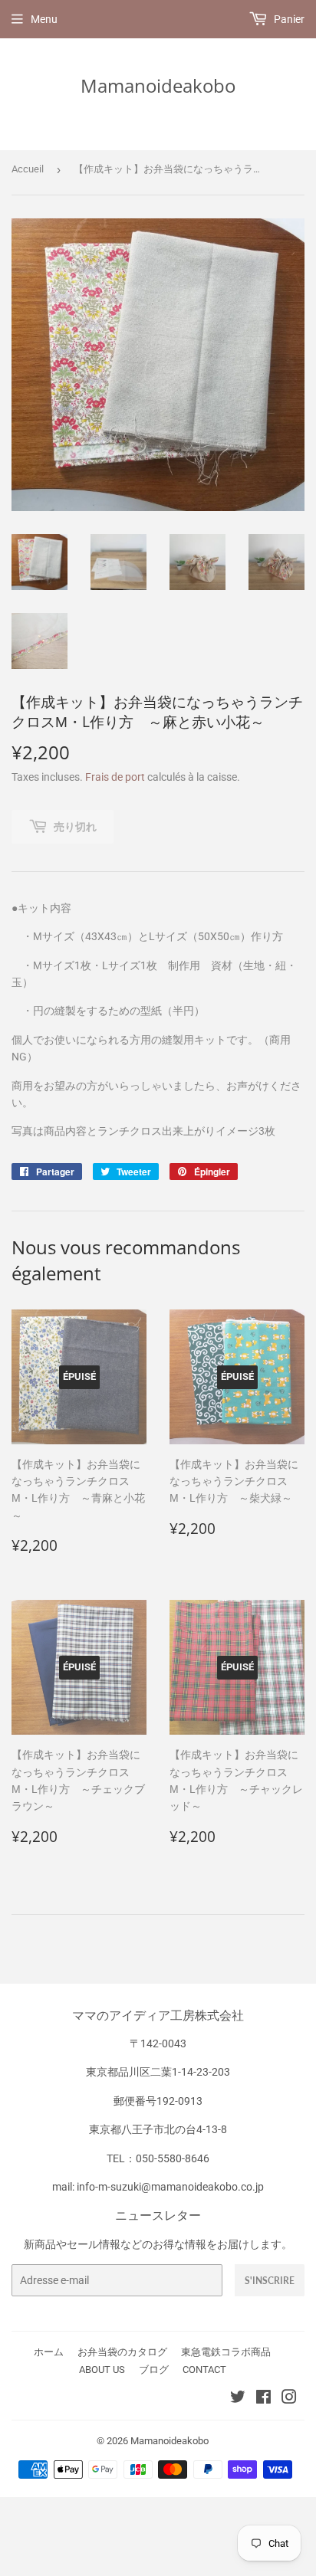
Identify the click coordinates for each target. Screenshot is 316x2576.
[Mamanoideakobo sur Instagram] (289, 2399)
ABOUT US (102, 2370)
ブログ (154, 2370)
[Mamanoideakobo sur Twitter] (238, 2399)
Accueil (28, 169)
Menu (44, 19)
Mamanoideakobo (158, 85)
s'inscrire (270, 2281)
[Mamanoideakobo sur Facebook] (263, 2399)
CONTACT (204, 2370)
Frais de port (115, 777)
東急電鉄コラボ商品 (226, 2352)
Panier (288, 19)
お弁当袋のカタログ (122, 2352)
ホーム (49, 2352)
